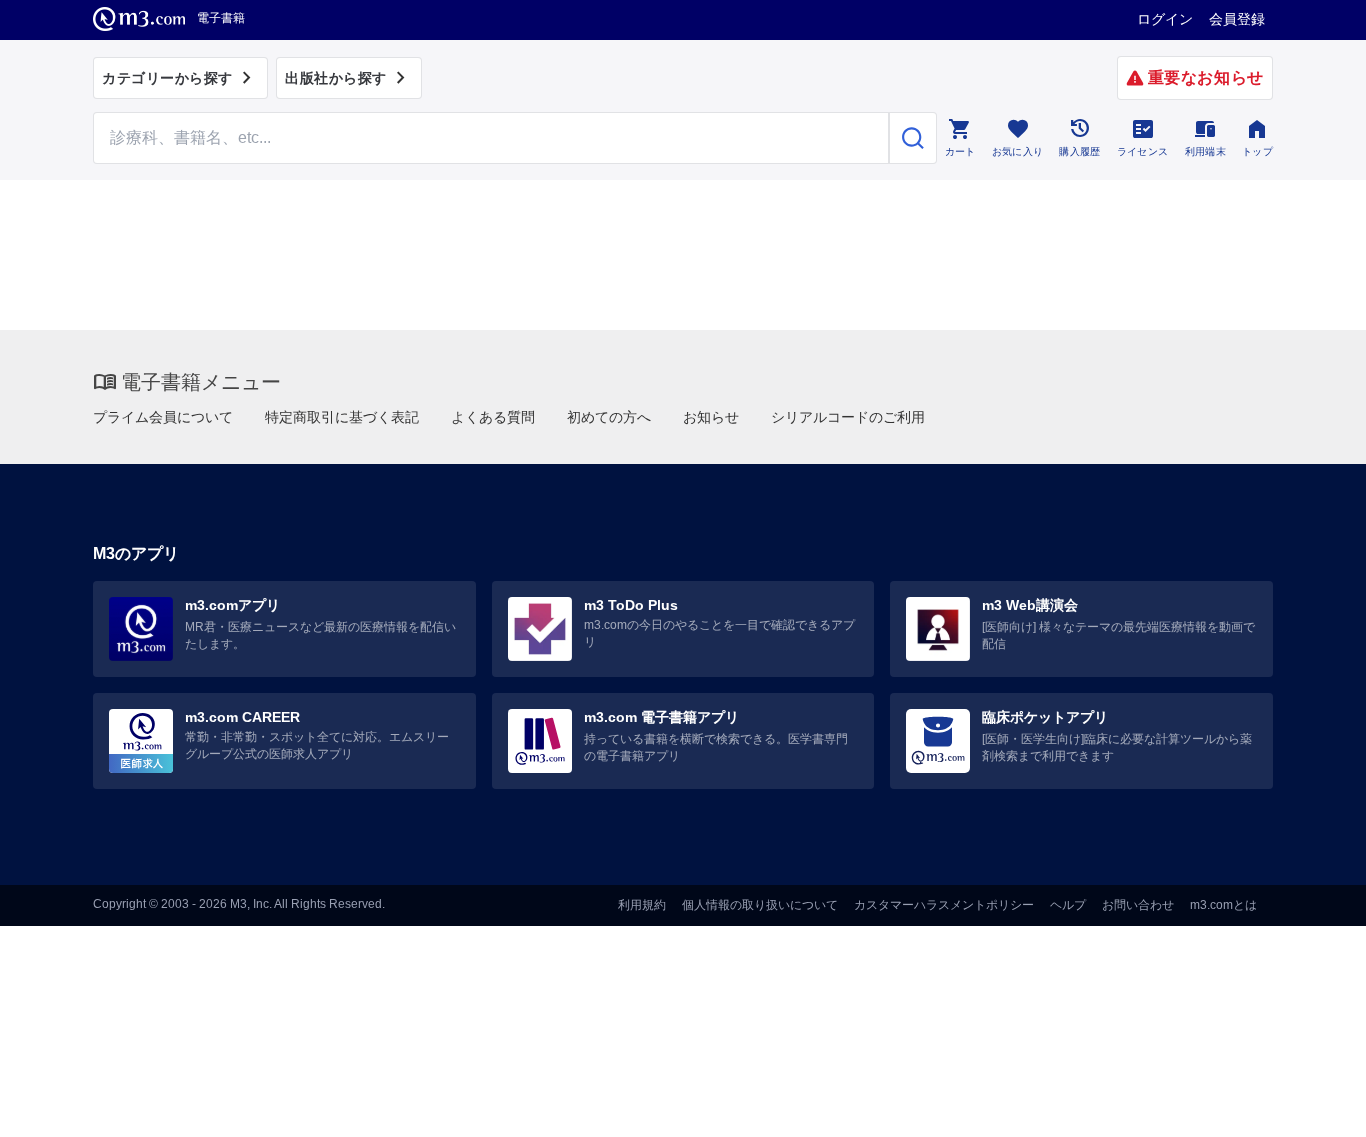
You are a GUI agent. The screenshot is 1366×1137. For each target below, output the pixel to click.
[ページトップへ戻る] (1309, 1104)
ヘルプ (1068, 905)
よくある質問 (493, 417)
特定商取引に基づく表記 (342, 417)
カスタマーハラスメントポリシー (944, 905)
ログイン (1165, 19)
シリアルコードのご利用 (848, 417)
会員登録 (1237, 19)
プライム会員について (163, 417)
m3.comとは (1223, 905)
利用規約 (642, 905)
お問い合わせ (1138, 905)
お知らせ (711, 417)
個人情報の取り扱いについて (760, 905)
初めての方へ (609, 417)
